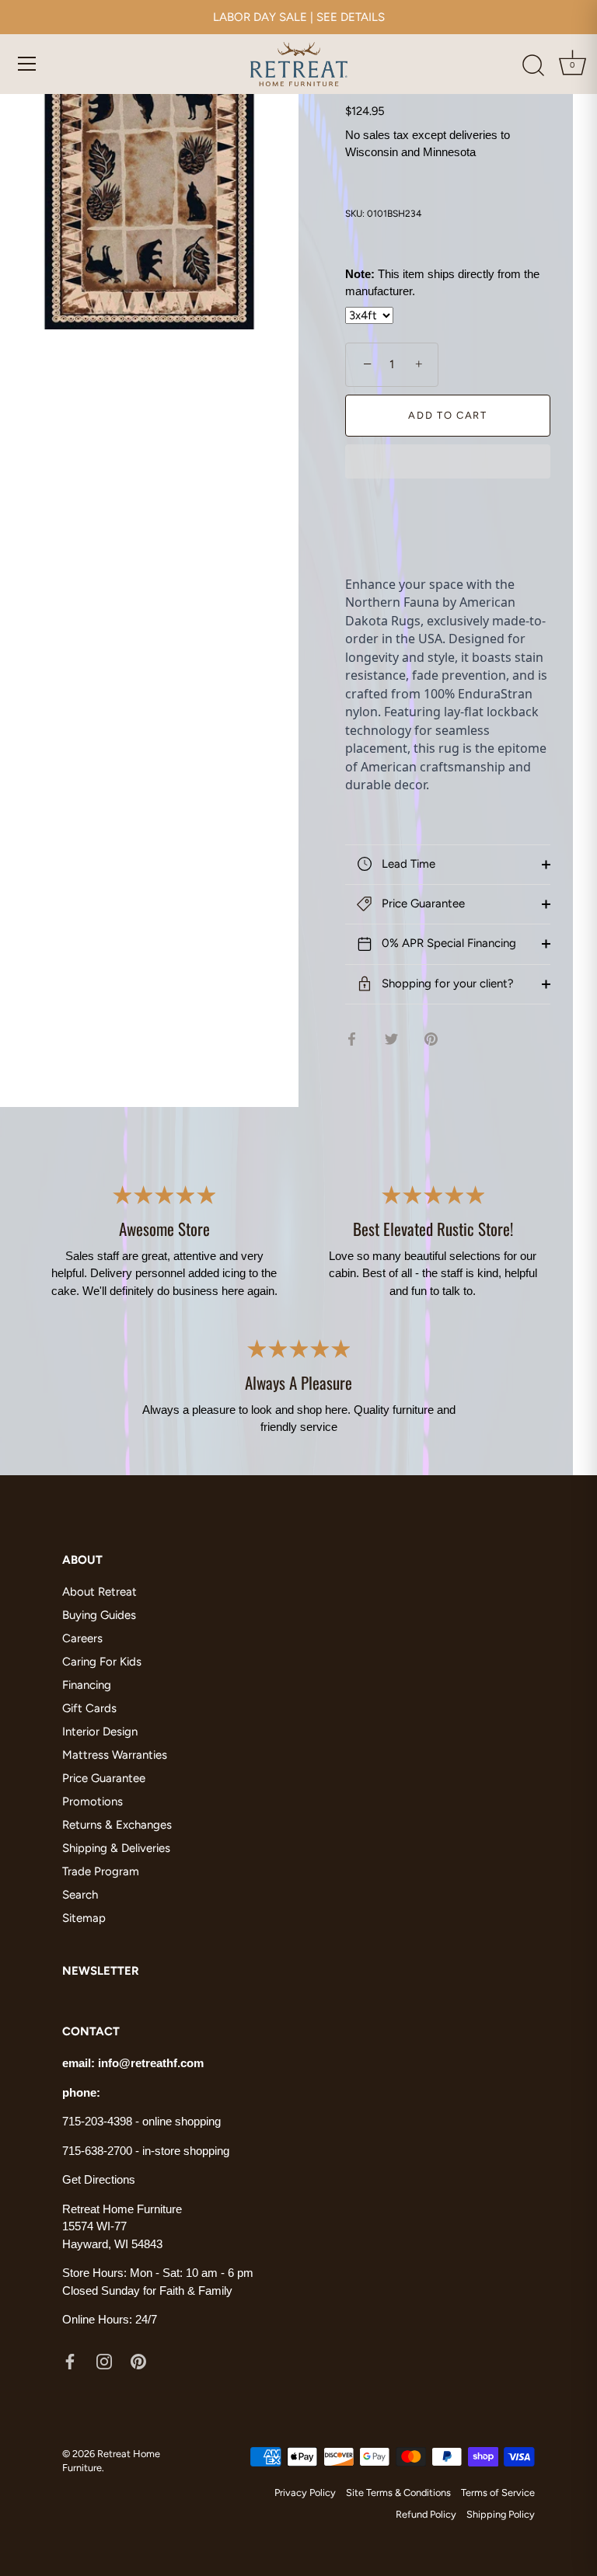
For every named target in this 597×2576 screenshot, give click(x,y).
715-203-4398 (97, 2121)
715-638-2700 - (102, 2151)
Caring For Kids (102, 1662)
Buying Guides (99, 1615)
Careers (82, 1638)
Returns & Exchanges (117, 1825)
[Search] (533, 66)
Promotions (93, 1801)
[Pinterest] (138, 2361)
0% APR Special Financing (447, 943)
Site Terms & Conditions (398, 2492)
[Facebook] (70, 2361)
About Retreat (99, 1592)
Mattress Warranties (115, 1755)
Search (80, 1895)
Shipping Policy (501, 2514)
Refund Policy (426, 2514)
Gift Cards (89, 1708)
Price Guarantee (422, 903)
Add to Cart (448, 415)
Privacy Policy (305, 2492)
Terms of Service (498, 2492)
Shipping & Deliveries (116, 1848)
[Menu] (27, 64)
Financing (87, 1685)
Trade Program (101, 1871)
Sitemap (84, 1918)
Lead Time (407, 864)
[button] (448, 463)
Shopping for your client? (446, 983)
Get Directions (99, 2179)
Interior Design (100, 1732)
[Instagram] (104, 2361)
